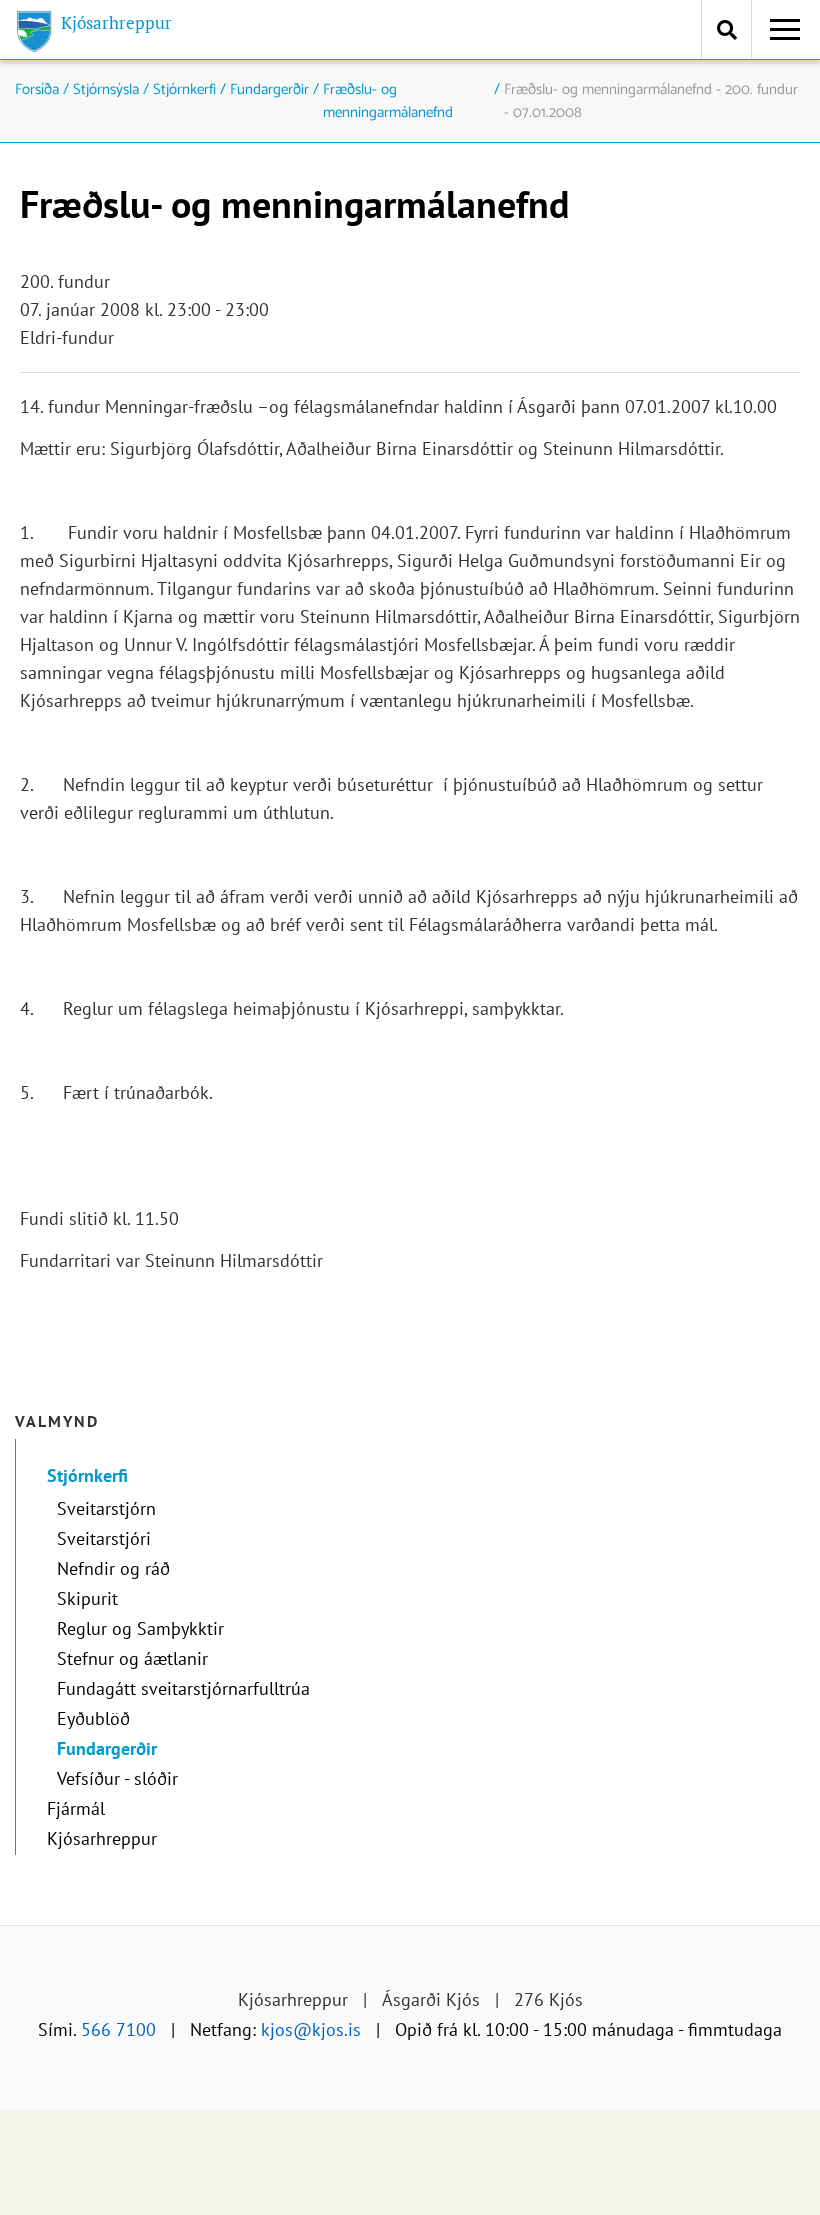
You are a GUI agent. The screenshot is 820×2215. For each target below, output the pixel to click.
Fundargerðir (269, 90)
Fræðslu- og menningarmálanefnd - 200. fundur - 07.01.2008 (651, 101)
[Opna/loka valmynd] (785, 30)
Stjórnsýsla (106, 90)
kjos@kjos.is (311, 2029)
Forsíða (37, 90)
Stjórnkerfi (184, 90)
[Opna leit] (726, 29)
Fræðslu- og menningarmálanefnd (388, 101)
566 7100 (118, 2029)
